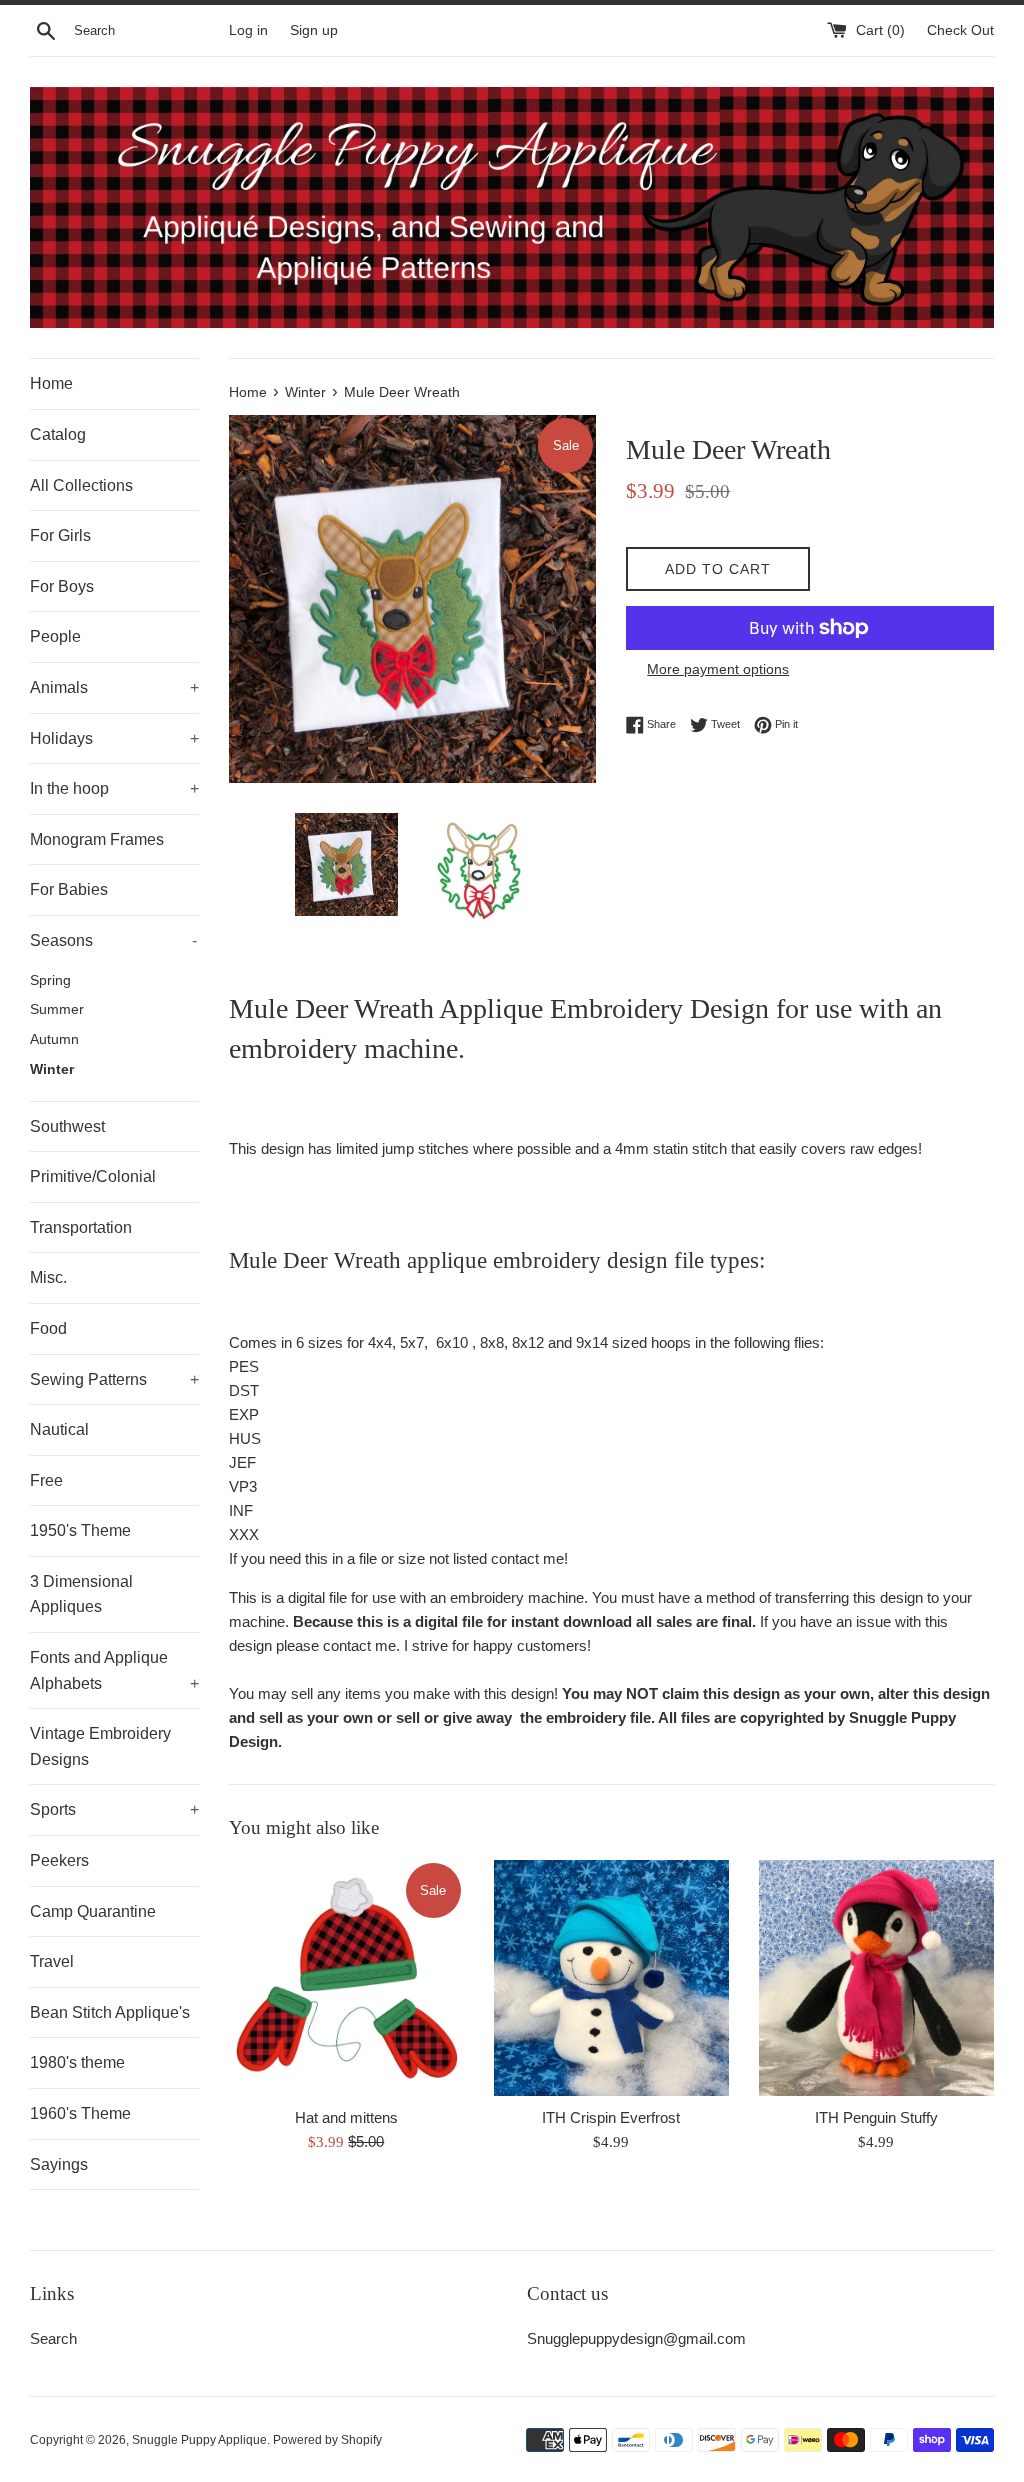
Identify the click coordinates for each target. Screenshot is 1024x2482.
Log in (248, 30)
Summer (57, 1009)
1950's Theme (80, 1530)
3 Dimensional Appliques (81, 1594)
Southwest (67, 1126)
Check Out (960, 30)
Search (53, 2338)
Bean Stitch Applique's (110, 2012)
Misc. (48, 1277)
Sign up (314, 30)
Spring (50, 980)
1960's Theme (80, 2113)
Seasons (113, 940)
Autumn (54, 1039)
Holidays (114, 738)
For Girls (60, 535)
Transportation (81, 1227)
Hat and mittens (346, 2117)
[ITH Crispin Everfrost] (611, 1977)
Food (48, 1328)
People (55, 636)
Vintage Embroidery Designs (100, 1746)
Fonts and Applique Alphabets (114, 1670)
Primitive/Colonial (93, 1176)
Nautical (59, 1429)
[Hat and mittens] (346, 1977)
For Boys (62, 586)
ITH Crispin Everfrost (611, 2117)
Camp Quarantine (93, 1911)
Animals (114, 687)
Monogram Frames (97, 839)
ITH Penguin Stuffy (876, 2117)
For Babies (69, 889)
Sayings (59, 2164)
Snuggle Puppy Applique (199, 2440)
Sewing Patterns (114, 1379)
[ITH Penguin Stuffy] (876, 1977)
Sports (114, 1809)
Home (51, 383)
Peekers (59, 1860)
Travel (52, 1961)
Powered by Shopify (327, 2440)
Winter (52, 1069)
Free (46, 1480)
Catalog (58, 434)
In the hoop (114, 788)
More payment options (718, 669)
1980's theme (77, 2062)
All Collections (81, 485)
